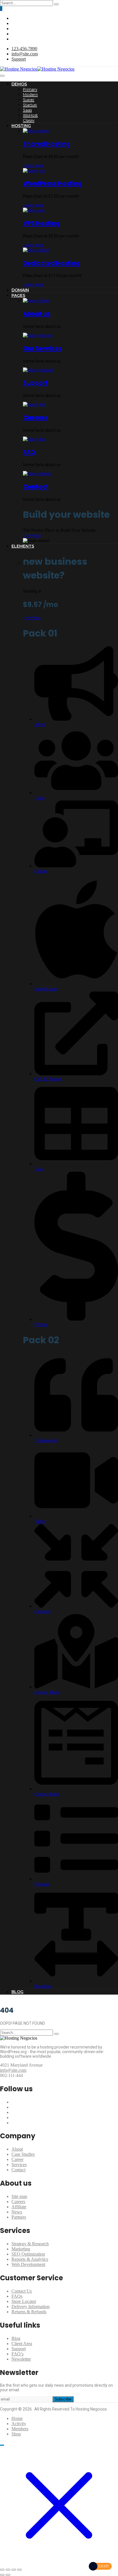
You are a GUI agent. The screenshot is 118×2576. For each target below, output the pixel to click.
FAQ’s (17, 2354)
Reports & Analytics (30, 2259)
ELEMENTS (23, 546)
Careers (35, 417)
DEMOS (19, 84)
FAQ (29, 452)
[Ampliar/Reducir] (2, 2570)
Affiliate (19, 2207)
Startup (30, 105)
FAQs (17, 2296)
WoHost (30, 115)
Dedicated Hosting (51, 263)
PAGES (18, 295)
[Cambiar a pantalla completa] (8, 2570)
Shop (16, 2434)
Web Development (28, 2264)
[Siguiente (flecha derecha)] (8, 2575)
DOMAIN (20, 290)
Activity (19, 2424)
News (17, 2212)
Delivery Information (31, 2307)
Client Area (22, 2344)
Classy (29, 120)
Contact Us (22, 2291)
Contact (36, 487)
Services (19, 2165)
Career (17, 2159)
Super (29, 100)
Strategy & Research (30, 2244)
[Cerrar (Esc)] (19, 2570)
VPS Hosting (41, 223)
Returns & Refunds (29, 2312)
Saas (27, 110)
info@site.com (25, 54)
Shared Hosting (47, 144)
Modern (30, 94)
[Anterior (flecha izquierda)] (2, 2575)
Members (20, 2429)
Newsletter (21, 2359)
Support (19, 59)
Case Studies (23, 2154)
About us (37, 314)
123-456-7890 (24, 49)
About (17, 2149)
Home (17, 2418)
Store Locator (24, 2301)
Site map (19, 2196)
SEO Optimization (28, 2254)
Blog (16, 2338)
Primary (30, 89)
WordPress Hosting (52, 183)
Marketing (21, 2249)
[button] (1, 8)
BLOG (17, 1992)
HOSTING (21, 126)
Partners (19, 2217)
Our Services (42, 348)
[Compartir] (14, 2570)
